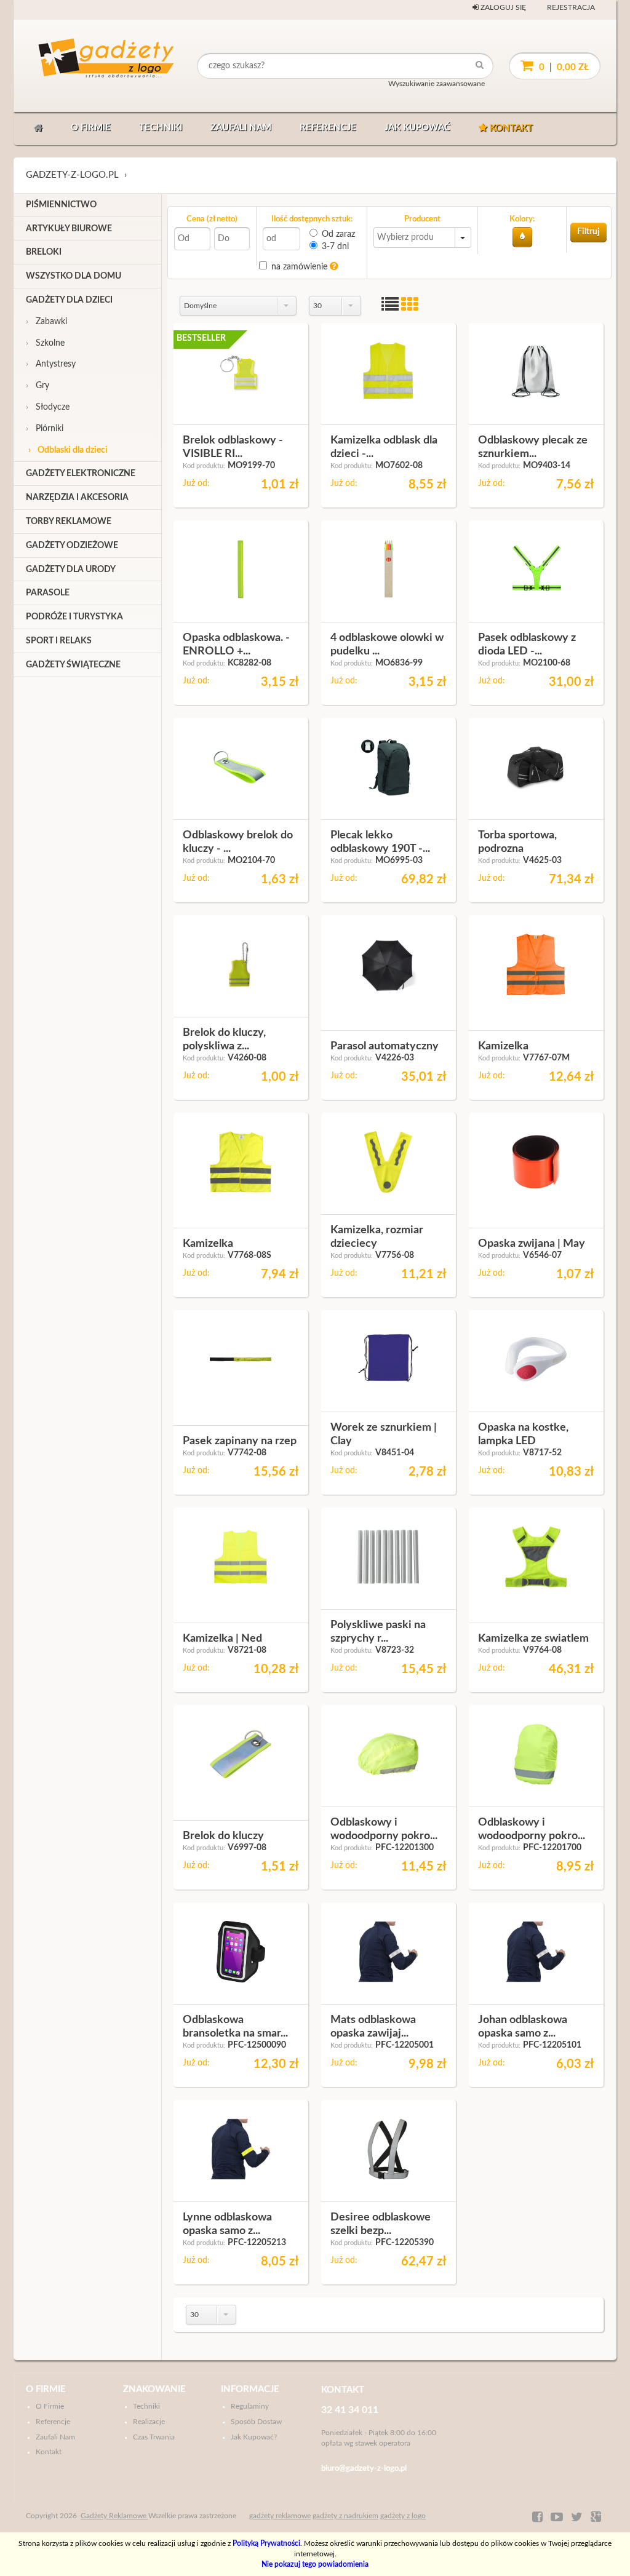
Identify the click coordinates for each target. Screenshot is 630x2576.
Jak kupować (417, 128)
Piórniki (45, 429)
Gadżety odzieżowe (72, 546)
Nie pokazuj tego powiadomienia (315, 2564)
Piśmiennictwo (61, 205)
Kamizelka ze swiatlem (533, 1639)
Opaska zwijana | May (532, 1244)
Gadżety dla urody (71, 570)
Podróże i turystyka (74, 617)
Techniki (161, 128)
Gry (38, 386)
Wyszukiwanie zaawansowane (437, 84)
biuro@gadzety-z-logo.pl (364, 2469)
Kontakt (510, 128)
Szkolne (45, 343)
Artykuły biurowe (69, 229)
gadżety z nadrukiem (345, 2516)
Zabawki (46, 322)
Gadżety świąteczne (73, 665)
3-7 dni (335, 247)
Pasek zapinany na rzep (240, 1441)
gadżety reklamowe (280, 2516)
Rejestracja (571, 7)
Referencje (328, 128)
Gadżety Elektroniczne (81, 474)
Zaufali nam (241, 128)
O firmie (91, 128)
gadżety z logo (403, 2516)
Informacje (250, 2389)
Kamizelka (503, 1046)
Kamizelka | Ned (222, 1639)
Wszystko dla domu (74, 276)
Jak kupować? (254, 2437)
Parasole (48, 593)
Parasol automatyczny (385, 1046)
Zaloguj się (502, 7)
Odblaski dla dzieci (68, 450)
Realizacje (149, 2422)
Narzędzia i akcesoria (77, 498)
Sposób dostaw (256, 2422)
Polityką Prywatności (266, 2543)
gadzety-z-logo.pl (72, 175)
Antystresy (51, 364)
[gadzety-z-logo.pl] (84, 66)
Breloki (44, 252)
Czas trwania (154, 2437)
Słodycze (48, 407)
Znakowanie (154, 2389)
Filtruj (588, 232)
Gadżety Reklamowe (114, 2516)
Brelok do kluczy (223, 1836)
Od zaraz (338, 234)
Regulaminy (250, 2406)
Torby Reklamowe (69, 522)
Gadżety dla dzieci (69, 300)
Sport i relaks (59, 641)
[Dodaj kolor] (522, 237)
